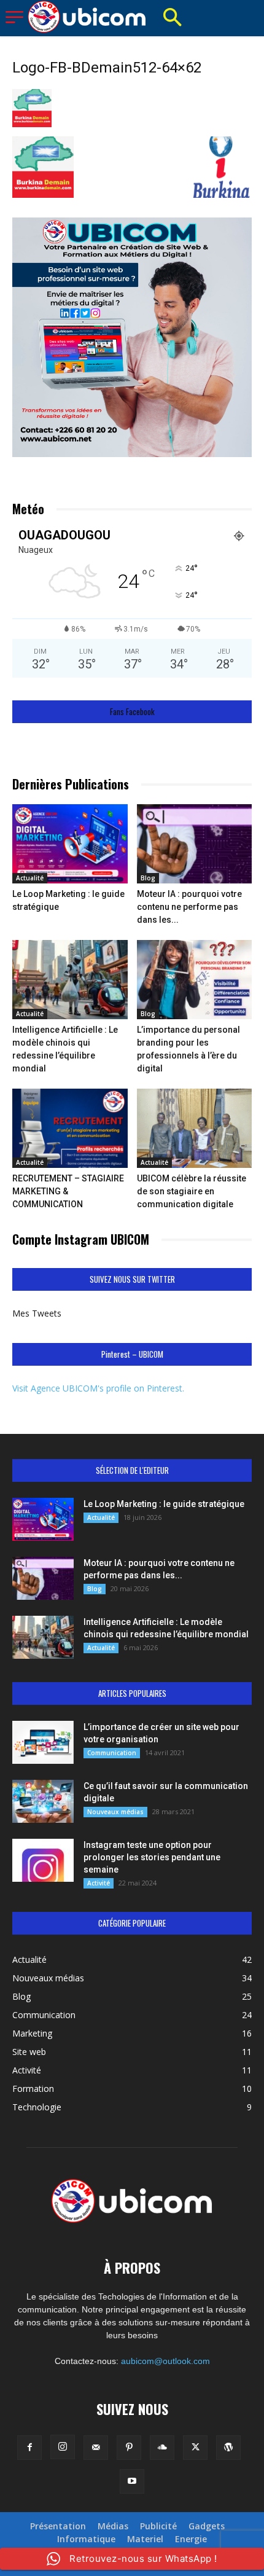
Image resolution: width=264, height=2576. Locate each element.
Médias (113, 2526)
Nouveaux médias (115, 1812)
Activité (99, 1883)
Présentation (58, 2526)
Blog (148, 878)
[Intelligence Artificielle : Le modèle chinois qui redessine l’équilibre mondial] (70, 980)
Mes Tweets (37, 1313)
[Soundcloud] (162, 2448)
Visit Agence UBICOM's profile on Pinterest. (98, 1388)
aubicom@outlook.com (165, 2361)
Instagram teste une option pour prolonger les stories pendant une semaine (152, 1857)
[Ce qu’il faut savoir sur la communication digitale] (43, 1801)
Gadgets (207, 2526)
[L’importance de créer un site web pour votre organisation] (43, 1742)
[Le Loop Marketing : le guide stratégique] (70, 844)
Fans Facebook (132, 712)
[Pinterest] (129, 2448)
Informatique (86, 2539)
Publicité (158, 2526)
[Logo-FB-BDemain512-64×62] (32, 124)
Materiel (145, 2539)
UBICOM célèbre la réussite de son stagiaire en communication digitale (192, 1191)
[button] (172, 18)
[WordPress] (228, 2448)
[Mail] (96, 2448)
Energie (191, 2539)
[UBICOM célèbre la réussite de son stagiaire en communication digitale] (195, 1128)
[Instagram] (63, 2447)
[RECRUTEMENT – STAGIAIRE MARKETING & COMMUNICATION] (70, 1128)
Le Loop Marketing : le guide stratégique (164, 1504)
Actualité (30, 878)
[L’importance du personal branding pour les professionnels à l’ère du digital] (195, 980)
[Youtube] (132, 2481)
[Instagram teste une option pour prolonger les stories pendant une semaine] (43, 1860)
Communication (112, 1753)
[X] (195, 2448)
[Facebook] (29, 2448)
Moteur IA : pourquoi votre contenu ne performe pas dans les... (189, 907)
